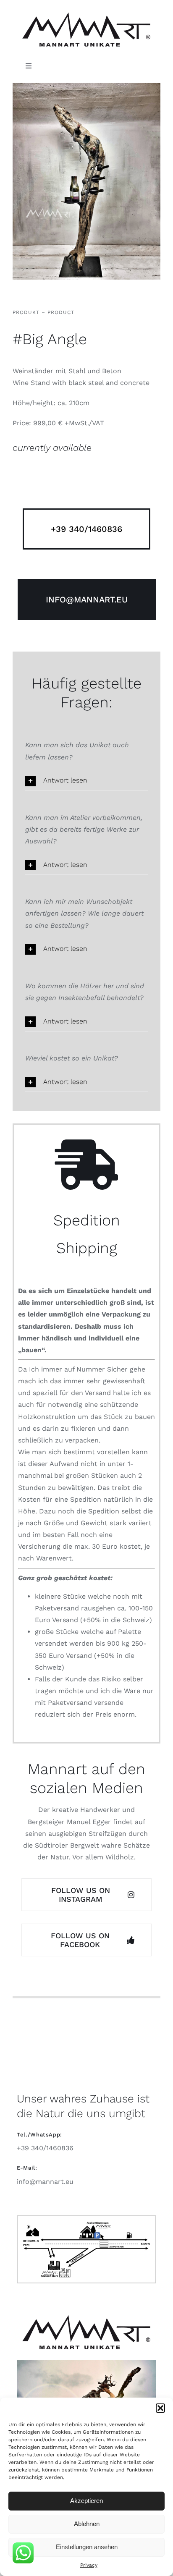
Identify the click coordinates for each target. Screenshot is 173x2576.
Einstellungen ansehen (87, 2547)
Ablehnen (87, 2524)
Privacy (89, 2565)
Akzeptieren (86, 2501)
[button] (160, 2408)
